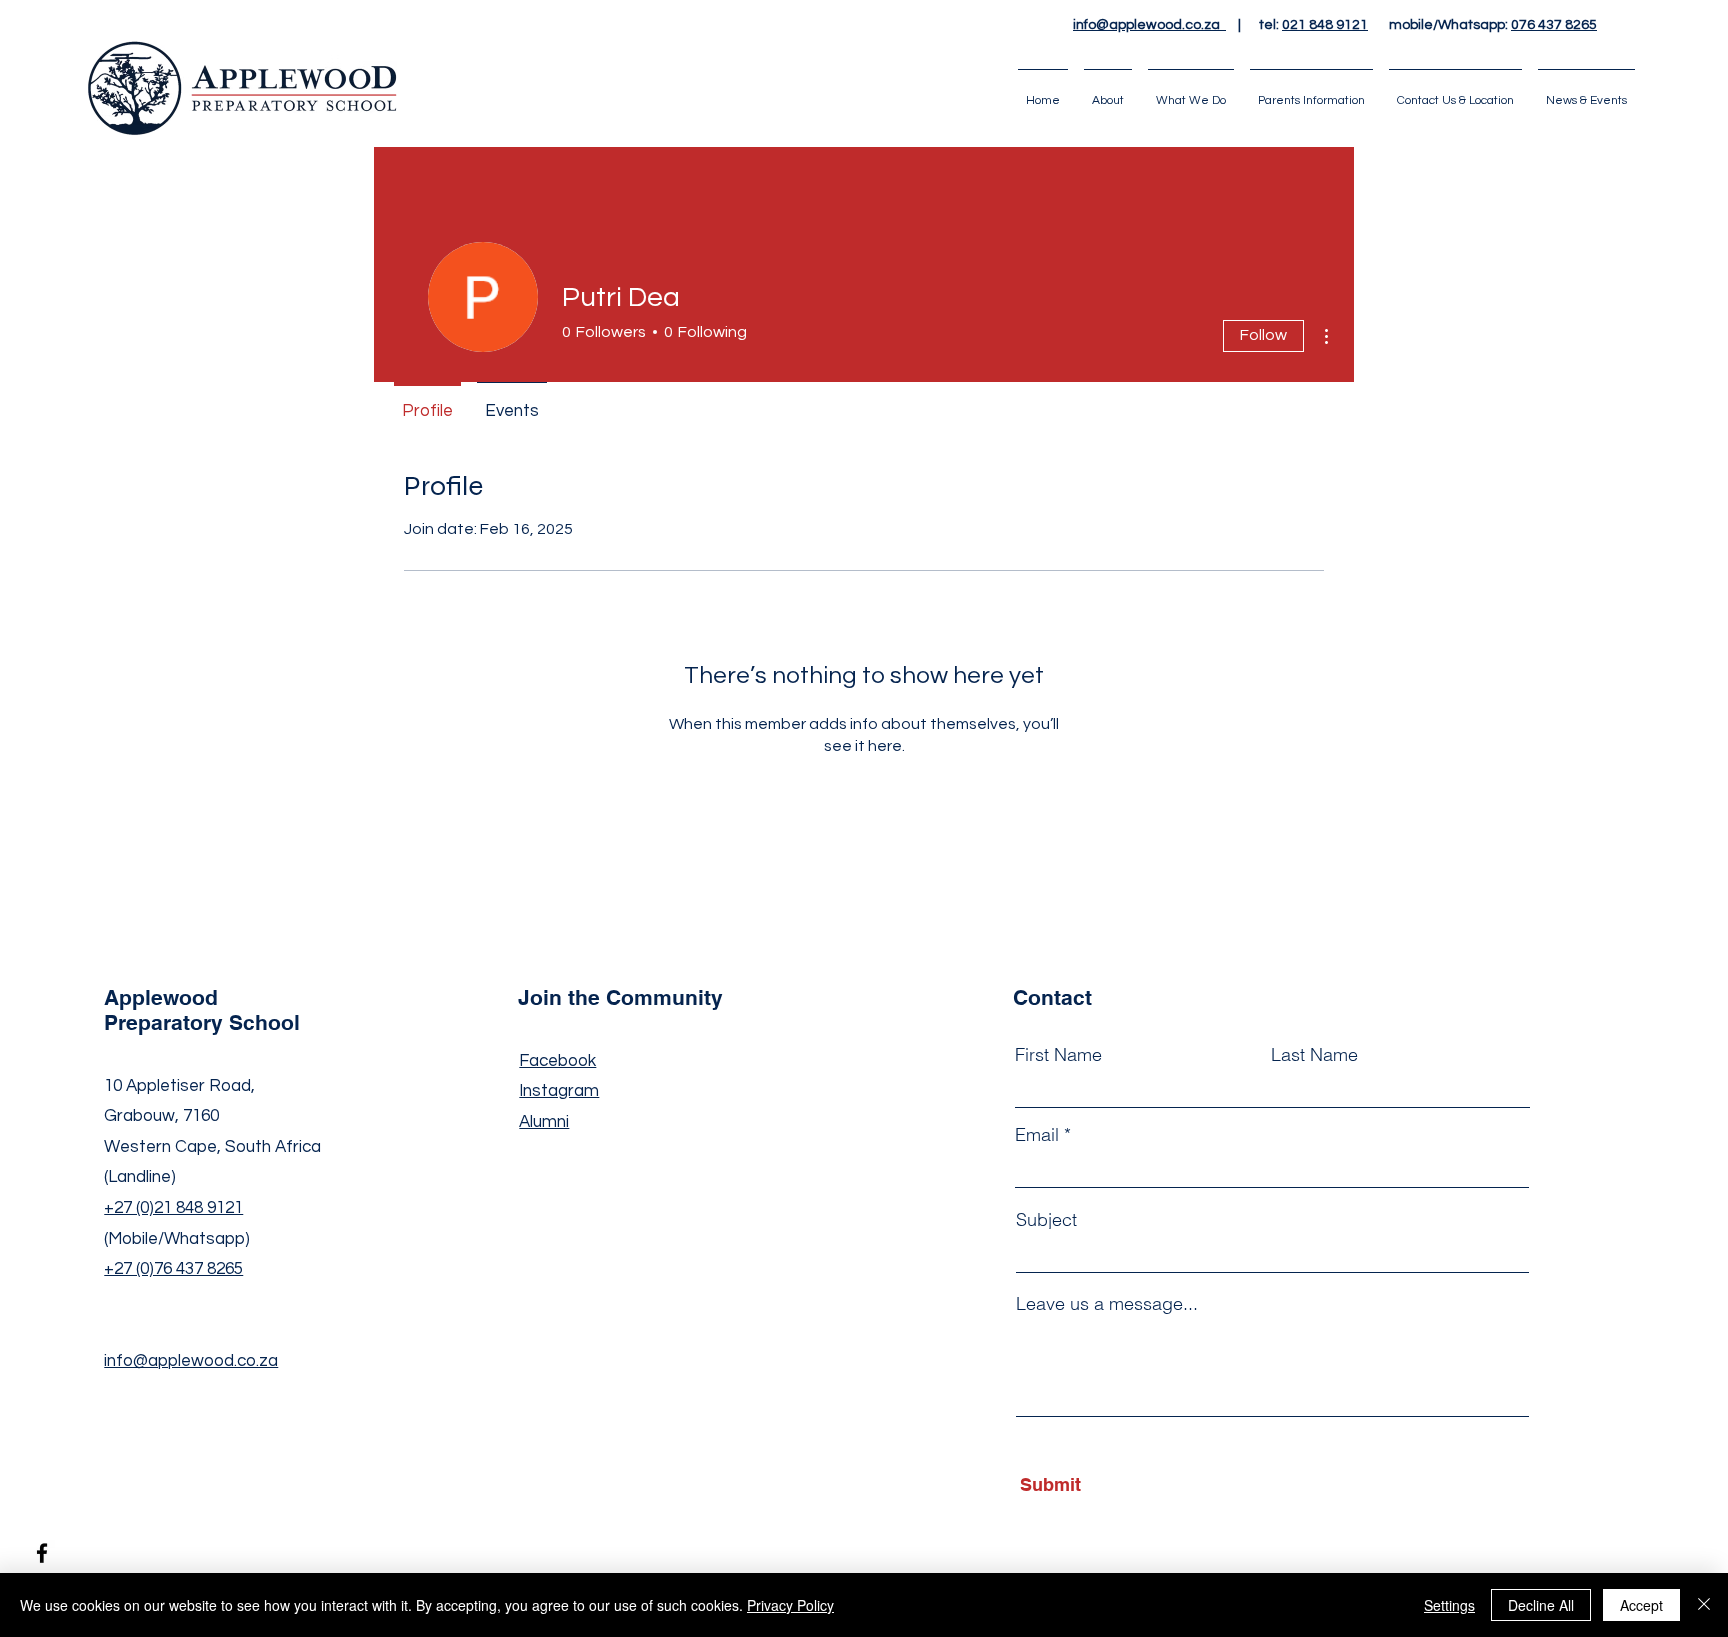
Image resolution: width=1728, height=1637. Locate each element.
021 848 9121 (1325, 25)
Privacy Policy (790, 1605)
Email (1037, 1135)
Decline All (1541, 1605)
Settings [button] (1449, 1605)
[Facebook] (42, 1553)
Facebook (557, 1061)
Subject (1046, 1220)
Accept (1641, 1605)
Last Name (1314, 1055)
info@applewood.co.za (1149, 25)
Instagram (559, 1091)
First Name (1058, 1055)
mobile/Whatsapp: (1482, 25)
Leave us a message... (1107, 1304)
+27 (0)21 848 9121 (173, 1208)
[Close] (1704, 1605)
